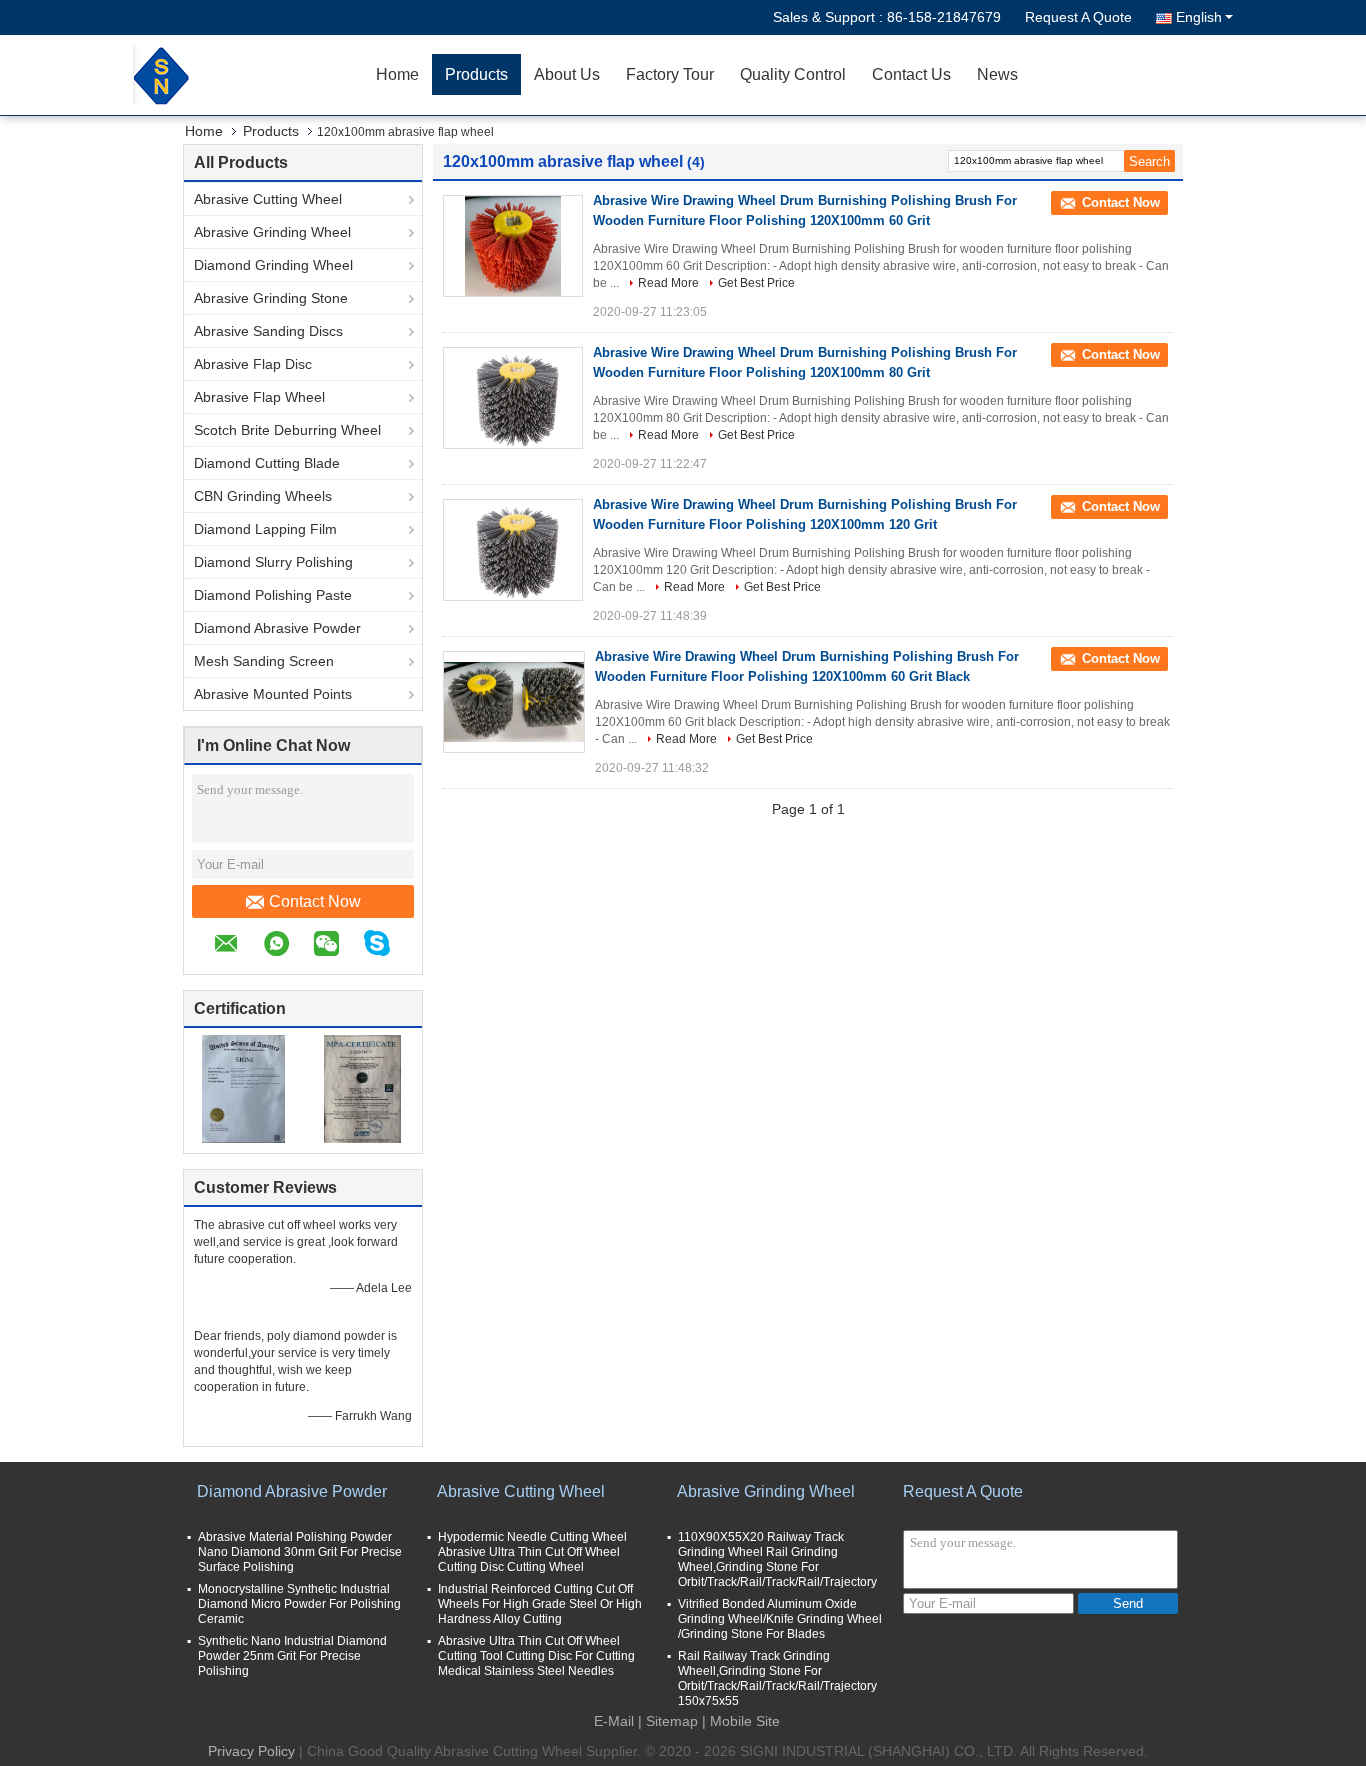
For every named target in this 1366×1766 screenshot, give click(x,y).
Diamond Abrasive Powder (277, 628)
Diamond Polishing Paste (273, 595)
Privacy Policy (251, 1751)
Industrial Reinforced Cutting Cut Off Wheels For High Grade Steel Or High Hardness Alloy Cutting (540, 1604)
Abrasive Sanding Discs (268, 331)
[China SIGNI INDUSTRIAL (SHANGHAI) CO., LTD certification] (243, 1088)
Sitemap (672, 1721)
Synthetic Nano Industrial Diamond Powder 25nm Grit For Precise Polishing (292, 1656)
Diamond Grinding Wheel (273, 265)
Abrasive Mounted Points (273, 694)
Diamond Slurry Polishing (273, 562)
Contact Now (315, 901)
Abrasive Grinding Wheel (272, 232)
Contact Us (911, 74)
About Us (567, 74)
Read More (668, 283)
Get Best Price (756, 283)
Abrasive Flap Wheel (259, 397)
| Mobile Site (741, 1721)
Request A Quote (1078, 17)
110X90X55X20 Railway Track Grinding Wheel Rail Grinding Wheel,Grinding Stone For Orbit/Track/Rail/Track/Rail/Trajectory (777, 1559)
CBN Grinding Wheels (263, 496)
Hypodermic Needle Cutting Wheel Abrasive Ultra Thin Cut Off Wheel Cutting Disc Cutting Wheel (532, 1552)
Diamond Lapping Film (265, 529)
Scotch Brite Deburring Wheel (287, 430)
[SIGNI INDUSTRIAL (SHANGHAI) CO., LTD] (248, 75)
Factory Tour (670, 74)
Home (397, 74)
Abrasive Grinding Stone (271, 298)
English (1199, 17)
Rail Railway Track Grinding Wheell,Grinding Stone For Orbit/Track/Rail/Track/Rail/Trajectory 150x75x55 (777, 1678)
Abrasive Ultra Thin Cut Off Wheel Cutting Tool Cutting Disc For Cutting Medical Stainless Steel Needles (536, 1656)
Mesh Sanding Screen (264, 661)
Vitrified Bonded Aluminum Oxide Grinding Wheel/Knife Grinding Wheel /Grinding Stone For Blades (780, 1619)
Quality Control (793, 74)
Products (476, 74)
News (997, 74)
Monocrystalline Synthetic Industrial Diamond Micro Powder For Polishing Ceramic (299, 1604)
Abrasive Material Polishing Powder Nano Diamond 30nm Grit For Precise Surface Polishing (300, 1552)
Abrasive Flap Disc (253, 364)
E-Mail (614, 1721)
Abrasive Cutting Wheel (268, 199)
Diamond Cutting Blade (267, 463)
